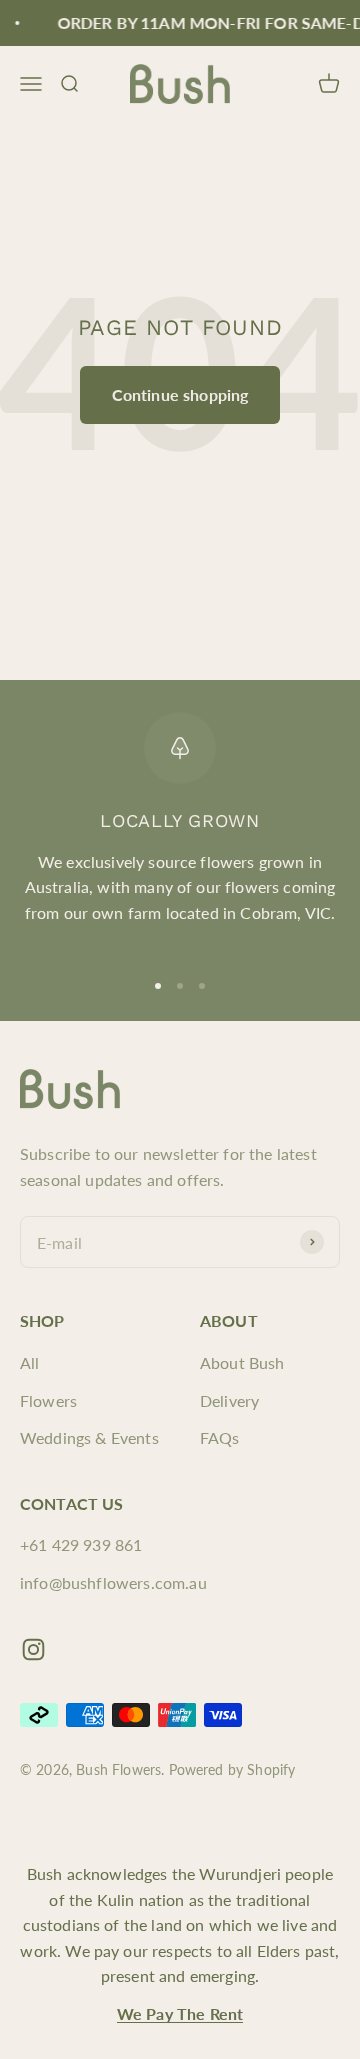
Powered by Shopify (232, 1769)
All (29, 1362)
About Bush (242, 1362)
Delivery (229, 1400)
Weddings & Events (89, 1437)
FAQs (220, 1437)
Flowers (48, 1400)
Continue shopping (180, 394)
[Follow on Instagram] (33, 1649)
